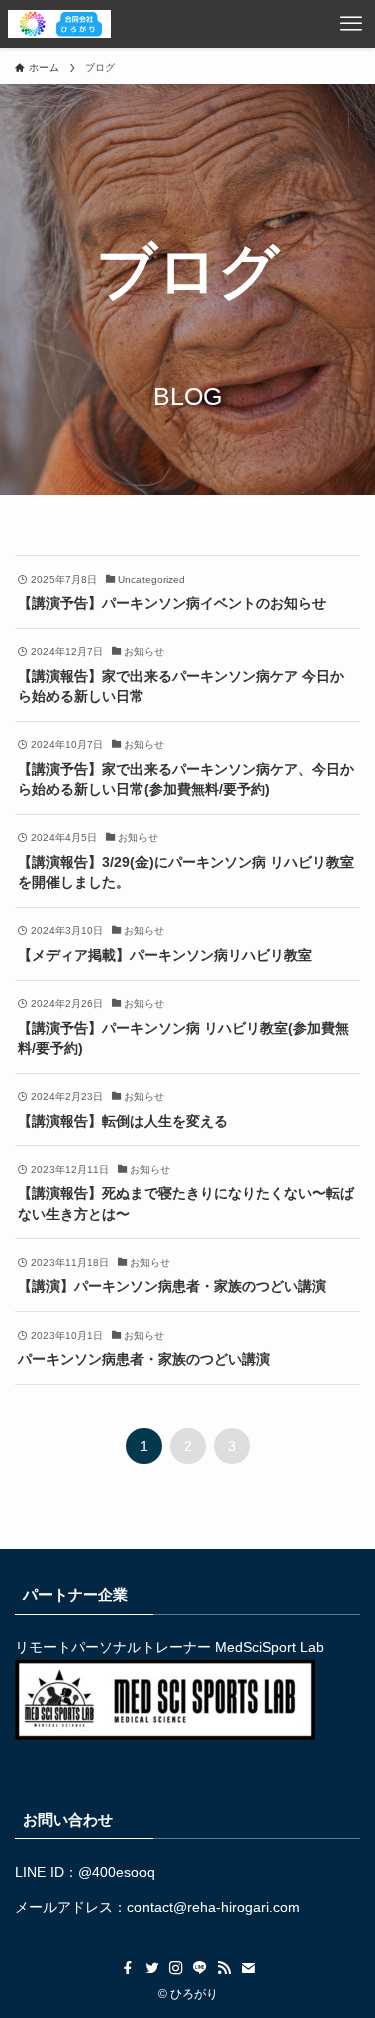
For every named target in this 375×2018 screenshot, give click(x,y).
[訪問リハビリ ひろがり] (60, 24)
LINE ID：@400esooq (85, 1872)
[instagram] (176, 1968)
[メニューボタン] (351, 24)
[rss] (224, 1968)
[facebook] (128, 1968)
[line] (200, 1968)
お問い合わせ (68, 1819)
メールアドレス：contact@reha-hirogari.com (157, 1907)
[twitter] (152, 1968)
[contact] (248, 1968)
